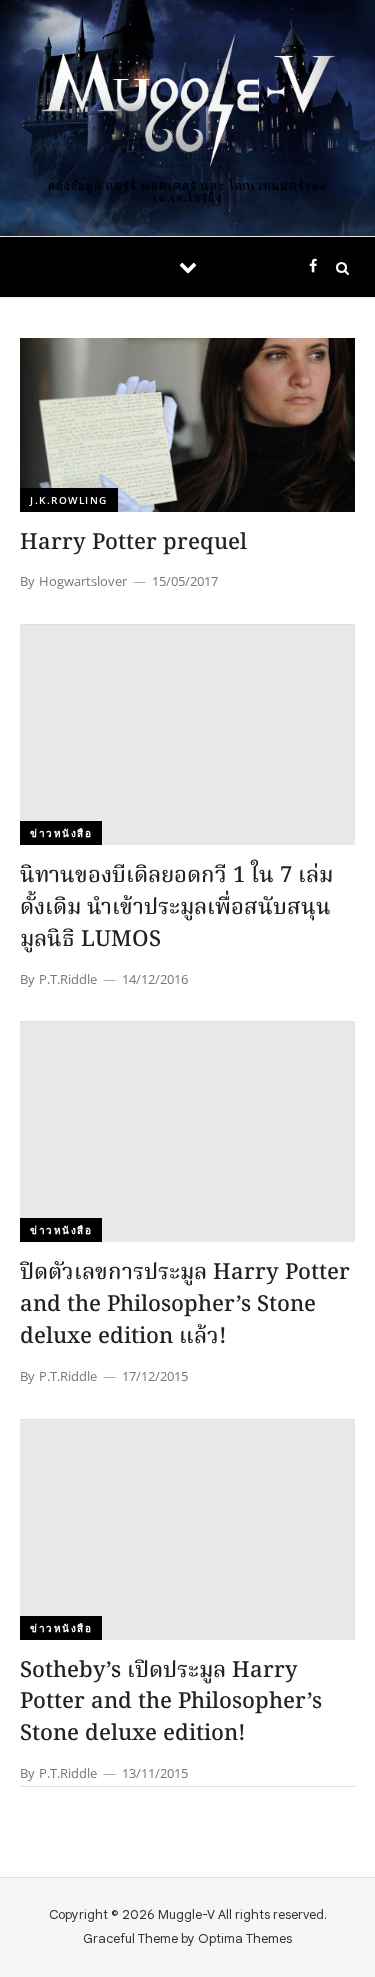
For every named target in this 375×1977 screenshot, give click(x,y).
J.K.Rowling (69, 500)
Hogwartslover (83, 581)
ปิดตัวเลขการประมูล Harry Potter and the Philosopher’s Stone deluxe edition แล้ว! (185, 1305)
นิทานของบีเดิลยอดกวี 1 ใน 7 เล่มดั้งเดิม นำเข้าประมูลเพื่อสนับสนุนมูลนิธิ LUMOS (176, 908)
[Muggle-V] (188, 102)
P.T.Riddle (68, 979)
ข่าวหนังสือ (61, 833)
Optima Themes (245, 1938)
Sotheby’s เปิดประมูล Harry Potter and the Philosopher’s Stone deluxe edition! (171, 1703)
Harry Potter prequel (133, 543)
